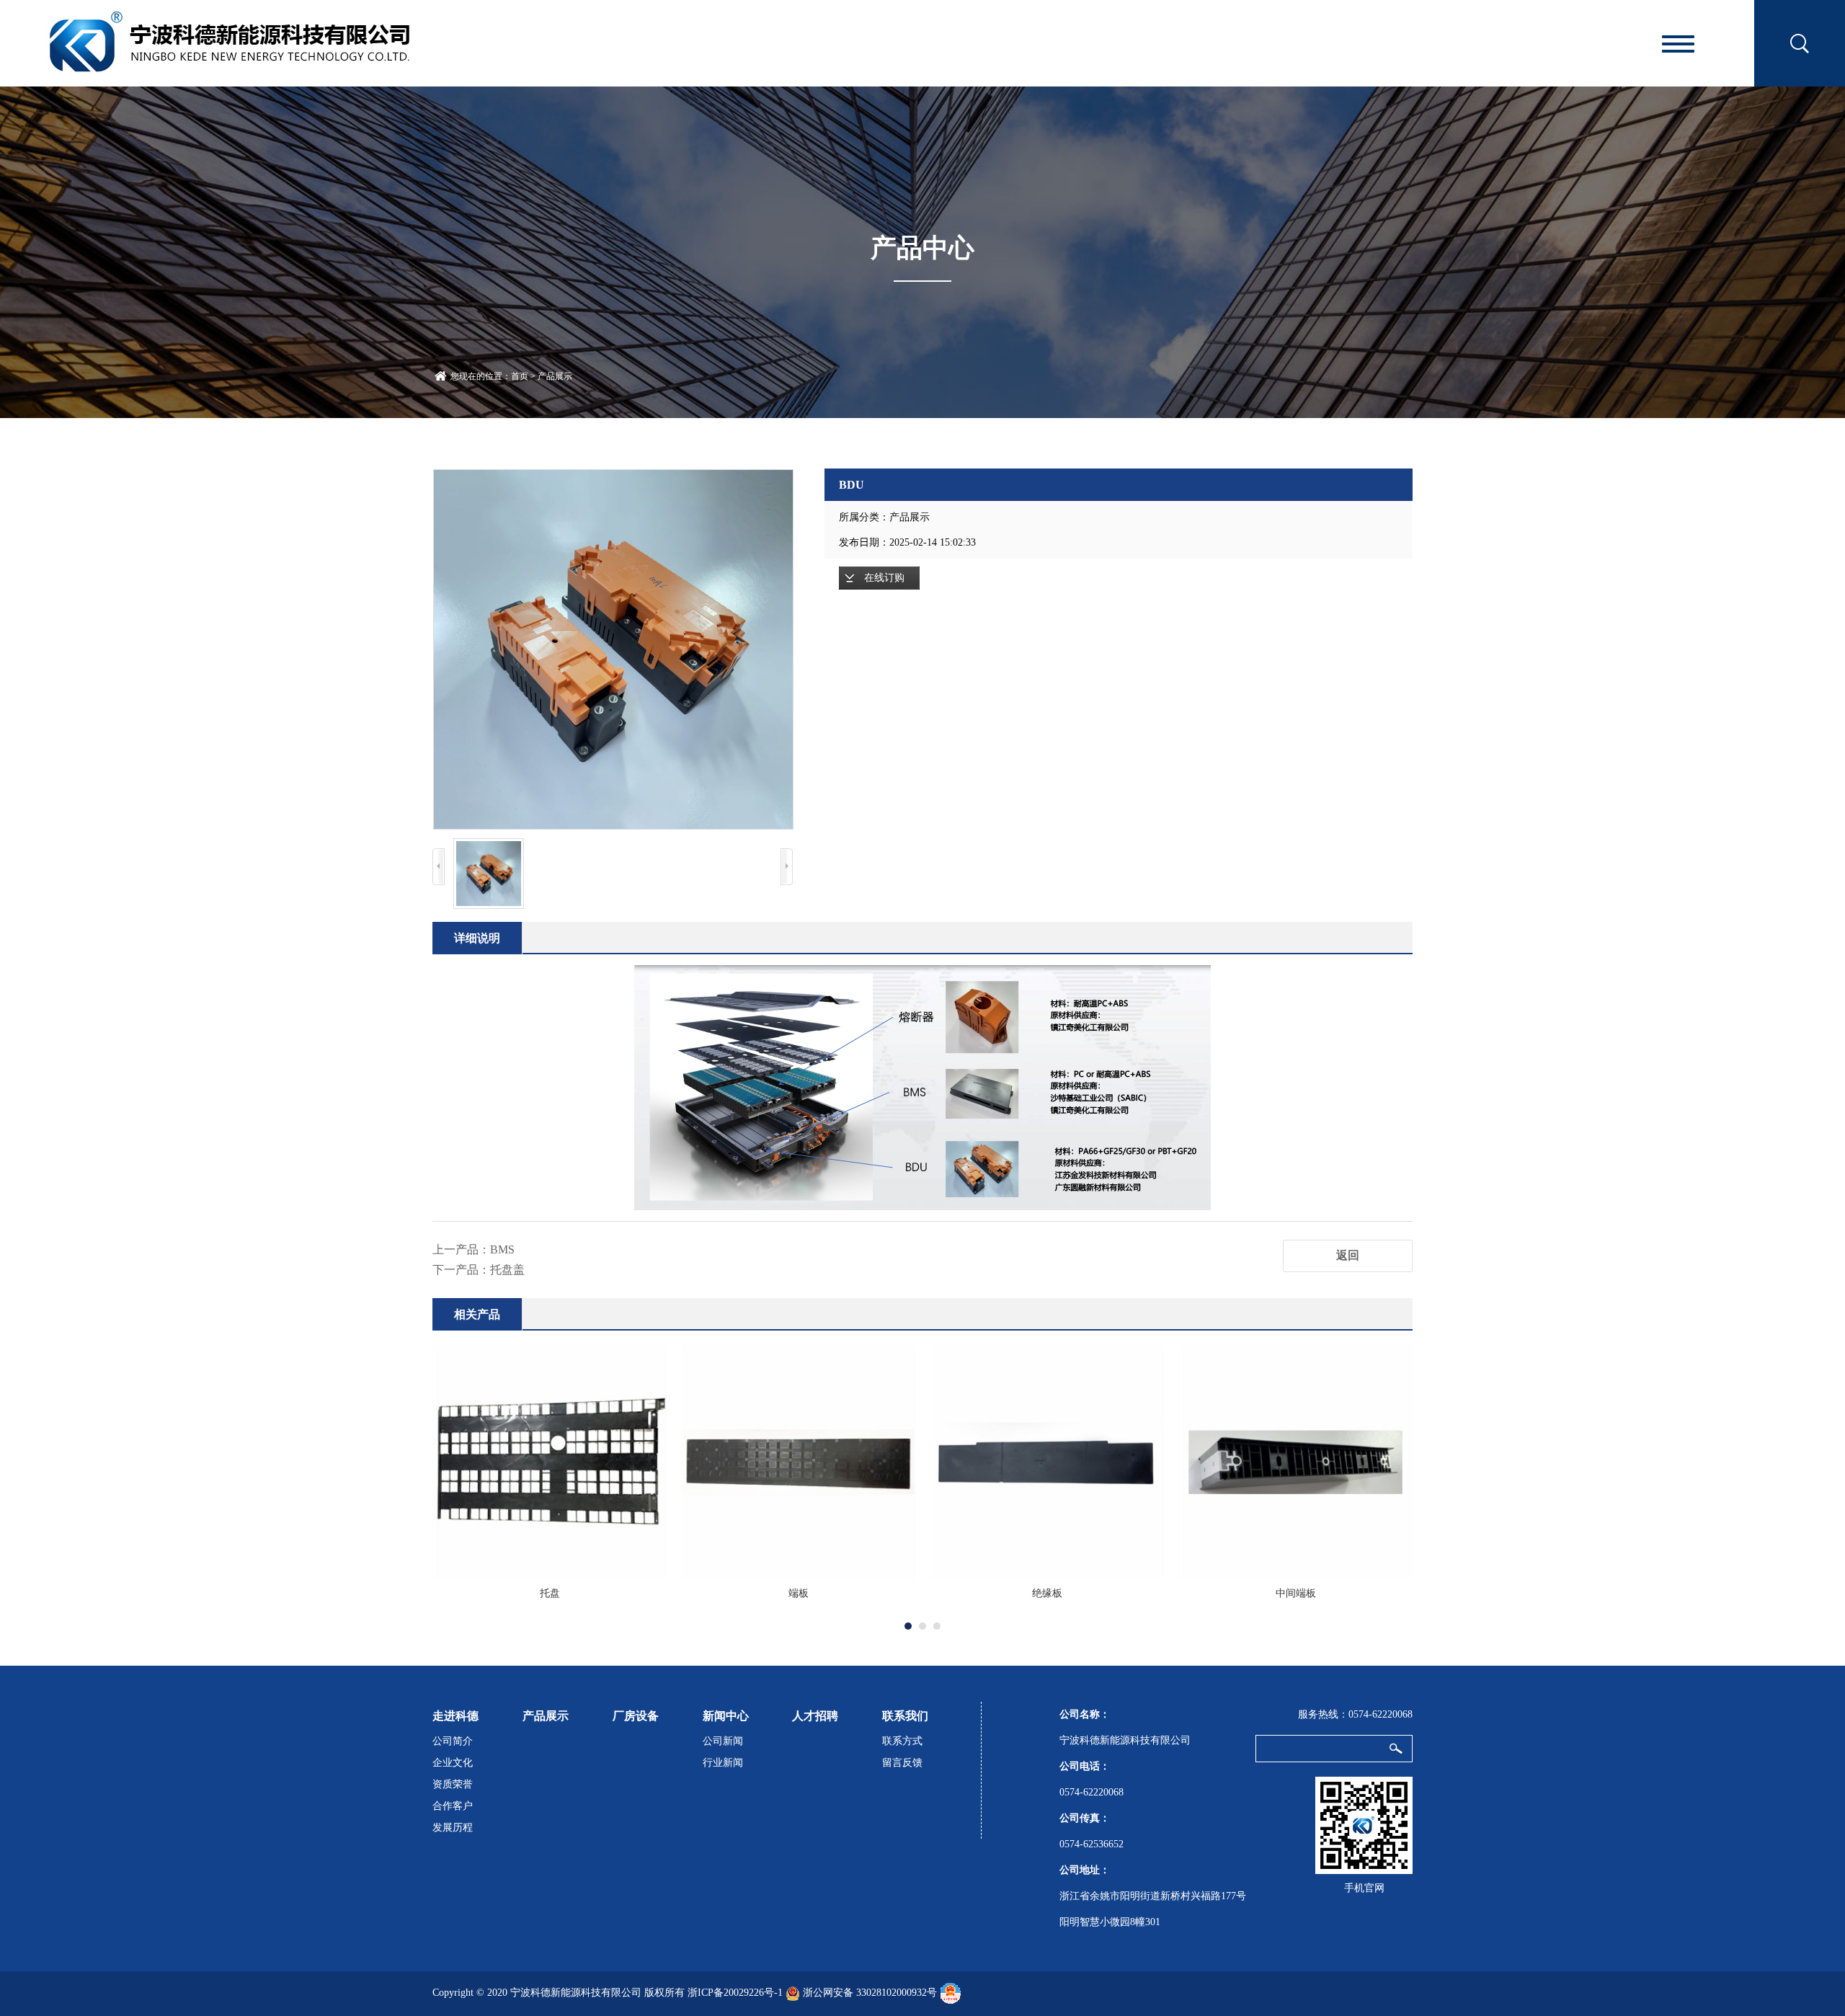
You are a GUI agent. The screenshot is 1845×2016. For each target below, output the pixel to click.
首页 (520, 376)
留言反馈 (902, 1763)
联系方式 (902, 1741)
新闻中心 (726, 1716)
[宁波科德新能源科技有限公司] (230, 41)
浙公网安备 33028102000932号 (870, 1993)
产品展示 (555, 376)
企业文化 (453, 1763)
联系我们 (905, 1716)
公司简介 (453, 1741)
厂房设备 (636, 1716)
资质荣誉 (453, 1784)
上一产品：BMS (474, 1249)
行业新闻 (723, 1763)
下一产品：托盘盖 (479, 1270)
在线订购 (884, 578)
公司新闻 (723, 1741)
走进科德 (455, 1716)
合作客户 (453, 1806)
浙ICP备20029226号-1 (735, 1993)
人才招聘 (815, 1716)
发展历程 (453, 1828)
